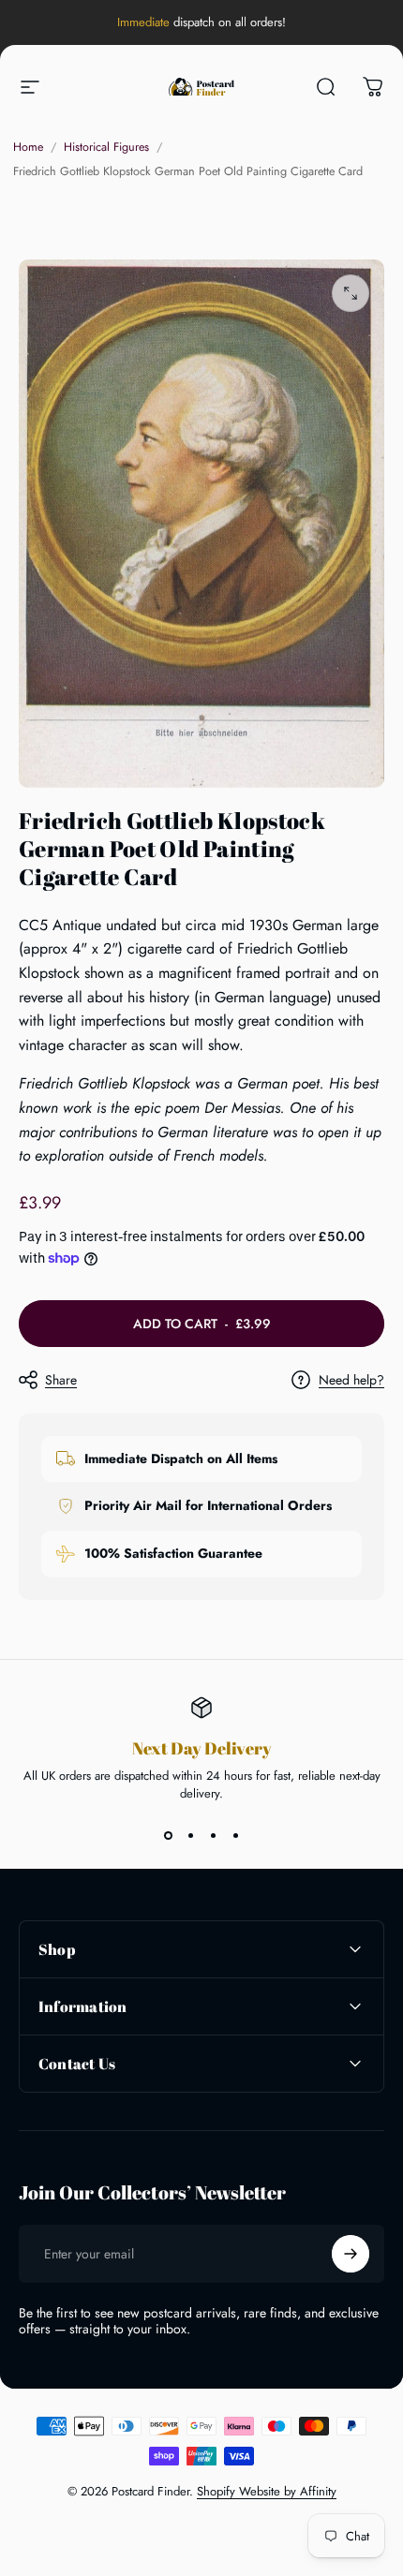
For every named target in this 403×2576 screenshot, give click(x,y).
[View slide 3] (213, 1836)
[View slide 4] (235, 1836)
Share (61, 1380)
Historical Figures (106, 147)
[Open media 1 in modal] (351, 293)
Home (28, 147)
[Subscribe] (351, 2254)
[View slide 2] (190, 1836)
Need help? (351, 1381)
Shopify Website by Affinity (267, 2491)
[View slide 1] (168, 1836)
